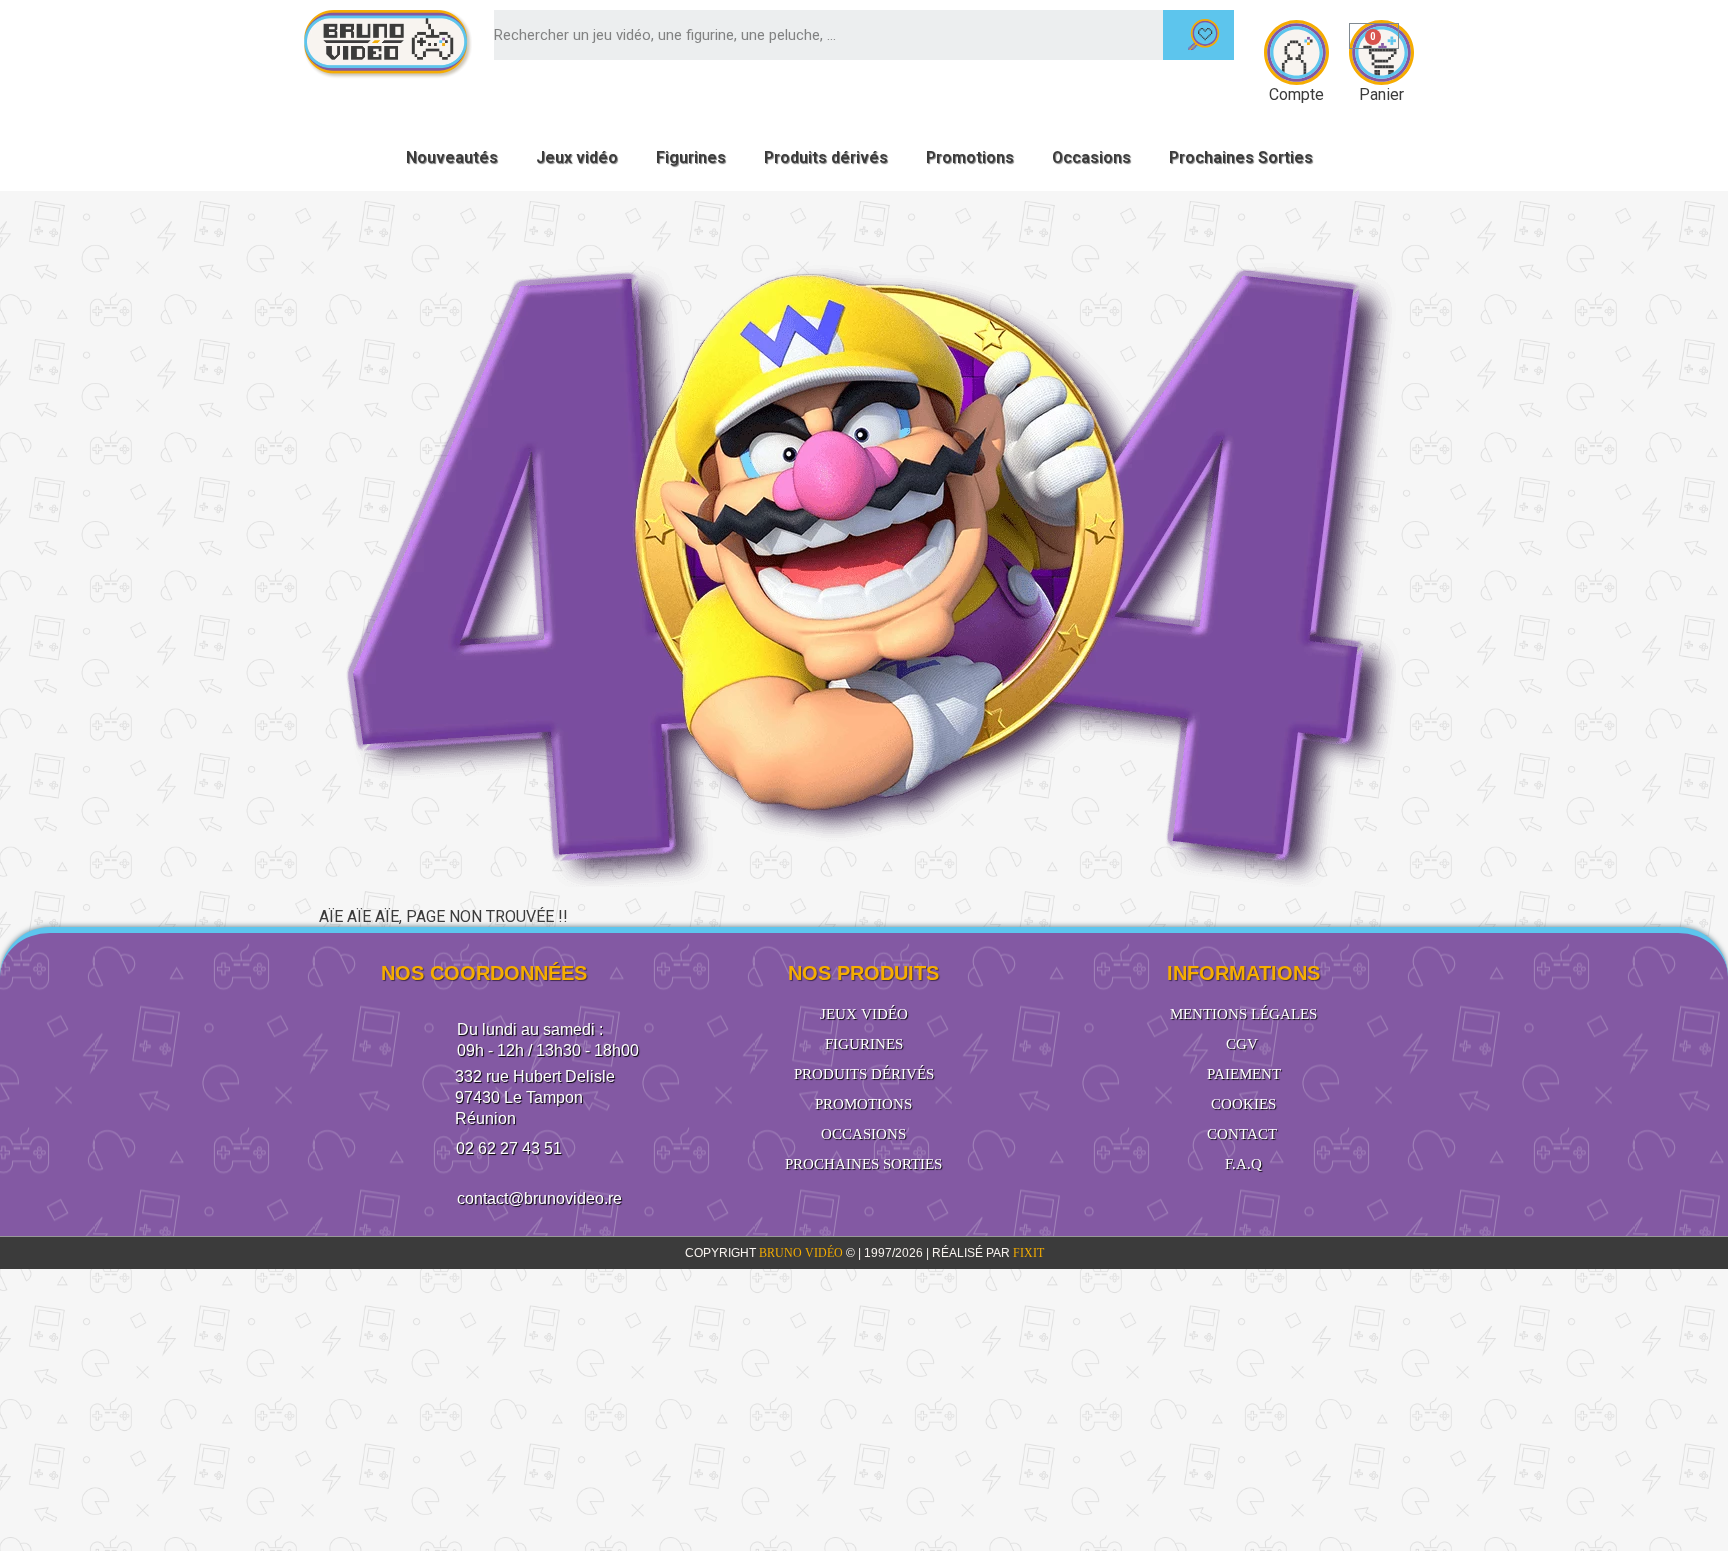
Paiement (1244, 1074)
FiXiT (1028, 1253)
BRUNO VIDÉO (802, 1253)
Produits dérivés (826, 157)
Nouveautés (452, 157)
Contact (1242, 1134)
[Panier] (1374, 36)
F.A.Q (1243, 1164)
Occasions (1091, 157)
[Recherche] (1198, 35)
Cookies (1243, 1104)
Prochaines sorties (863, 1164)
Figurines (691, 157)
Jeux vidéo (577, 157)
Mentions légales (1243, 1014)
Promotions (970, 157)
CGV (1242, 1044)
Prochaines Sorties (1241, 157)
